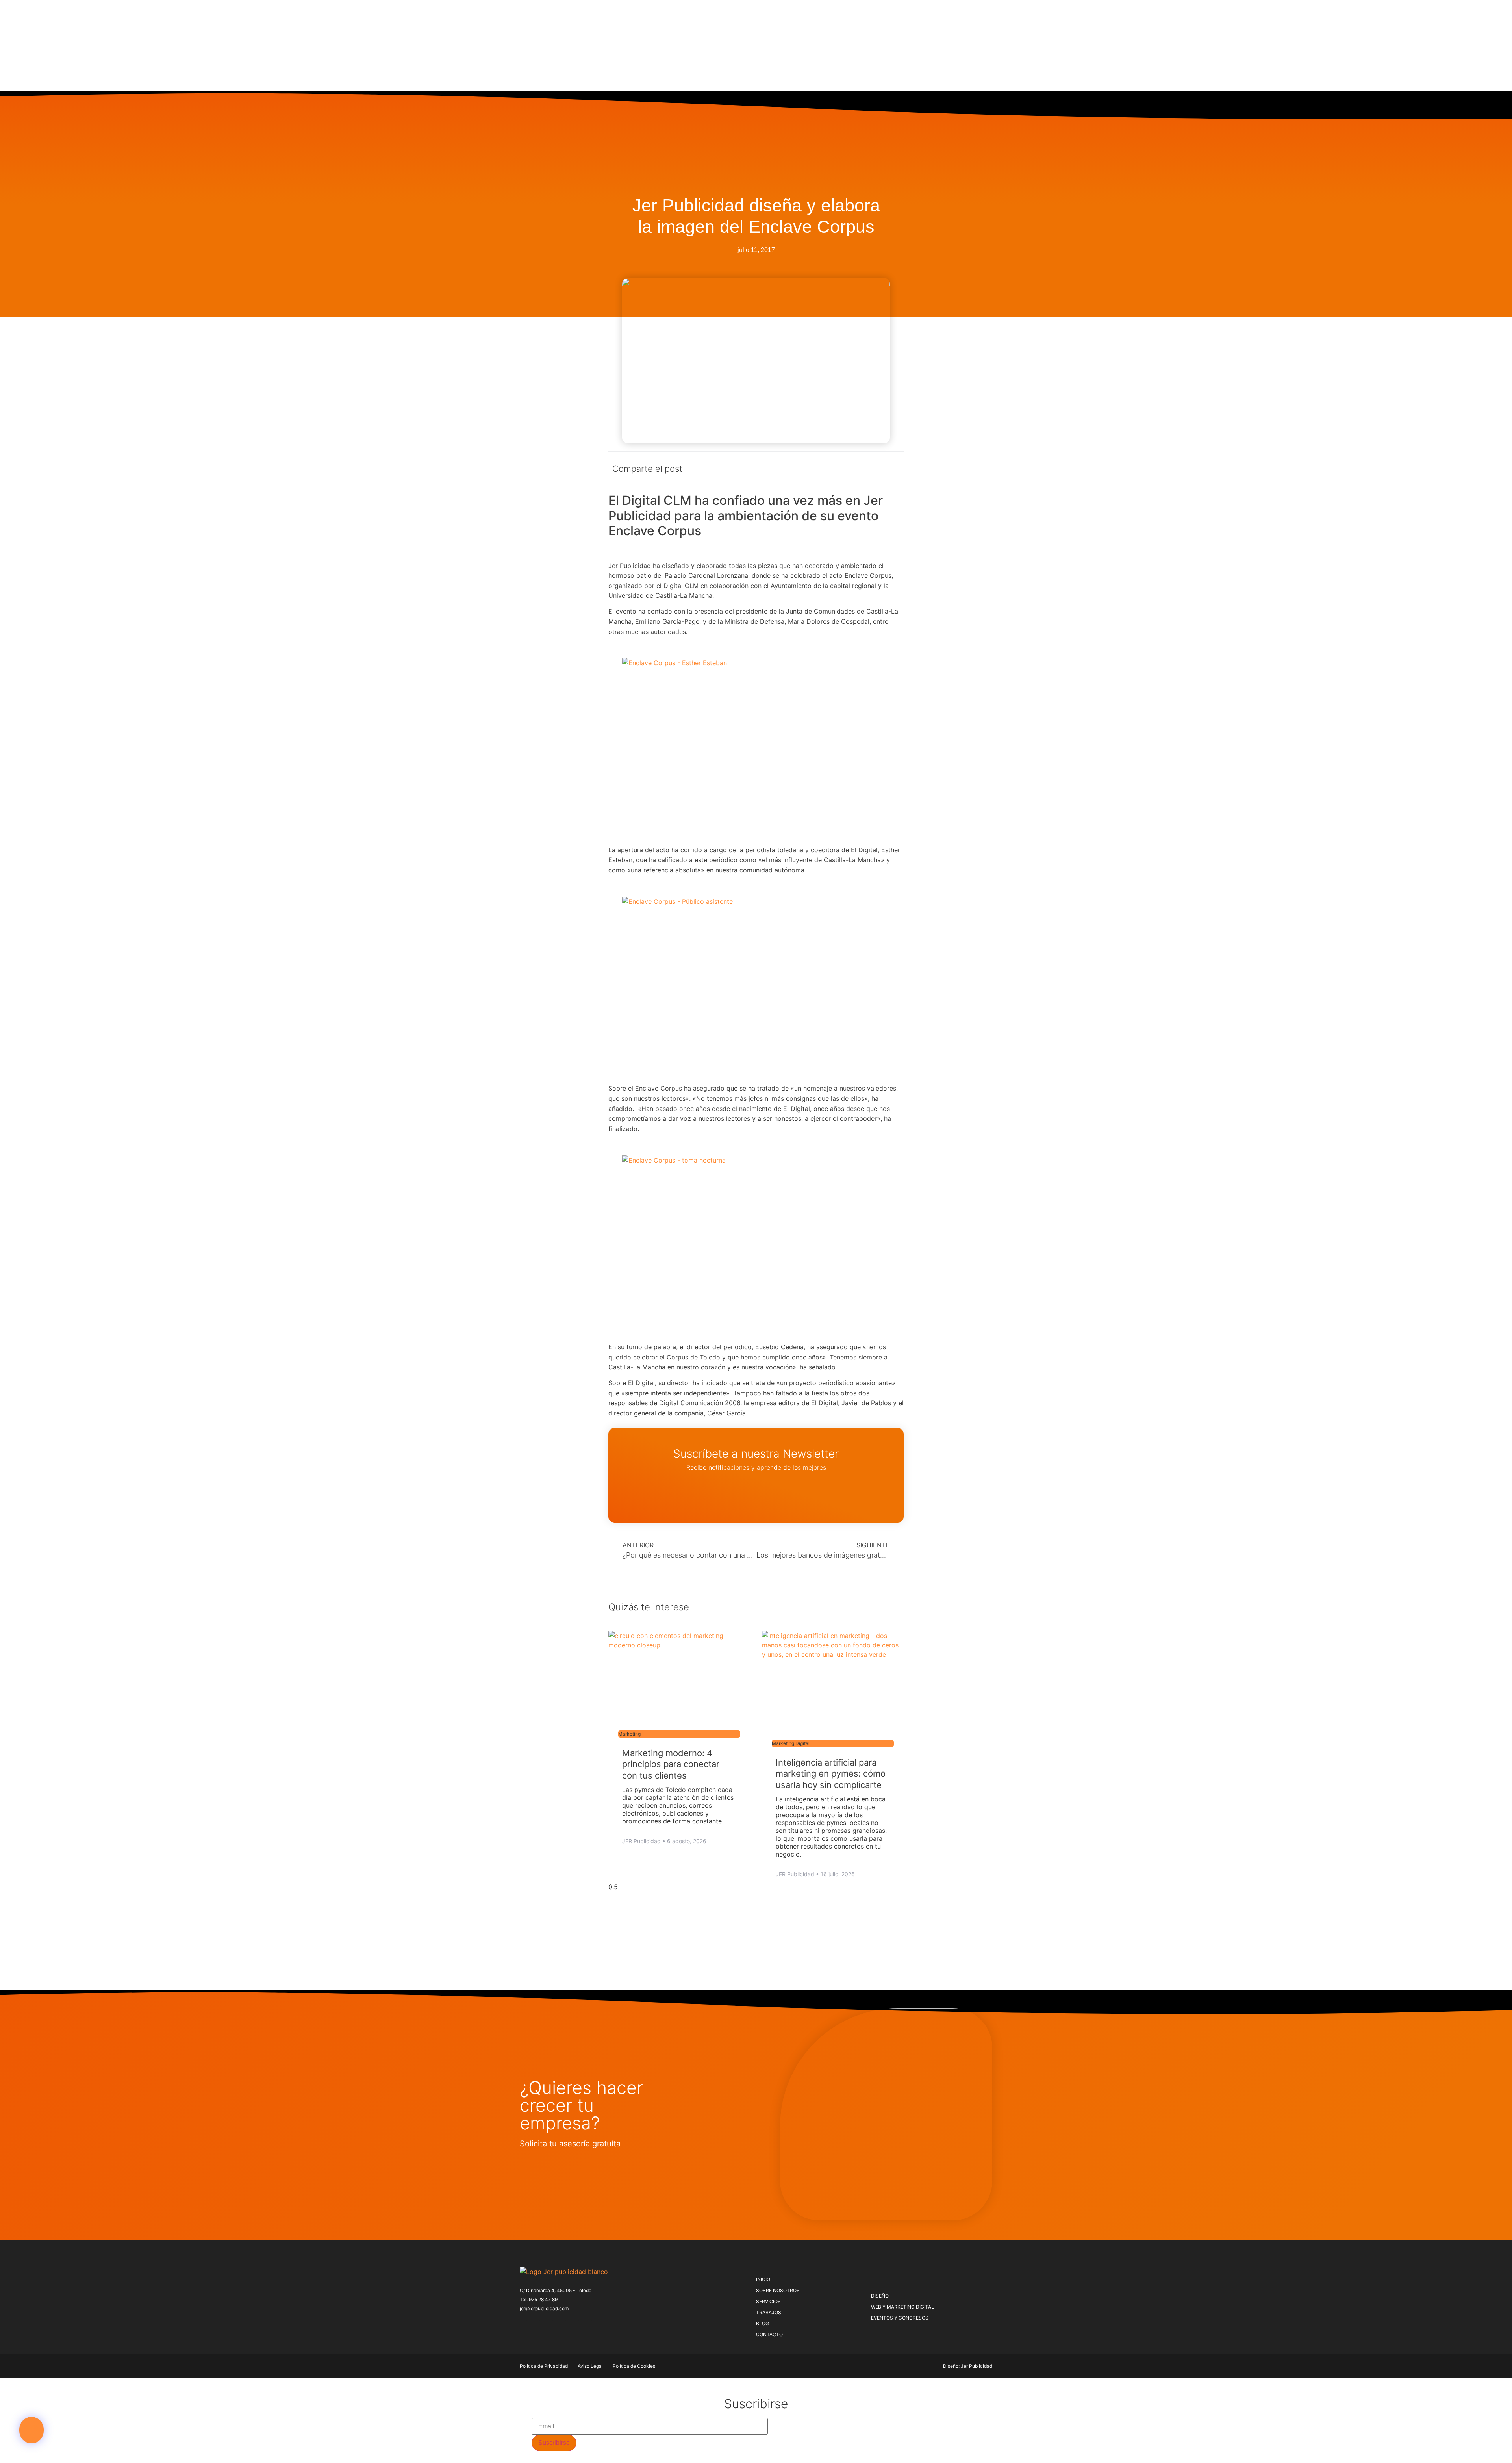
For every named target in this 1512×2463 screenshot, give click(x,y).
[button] (31, 2430)
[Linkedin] (575, 2324)
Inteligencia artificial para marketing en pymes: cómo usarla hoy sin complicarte (831, 1774)
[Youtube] (588, 2324)
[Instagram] (562, 2324)
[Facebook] (523, 2324)
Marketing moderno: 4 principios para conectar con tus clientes (671, 1764)
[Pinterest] (549, 2324)
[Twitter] (536, 2324)
